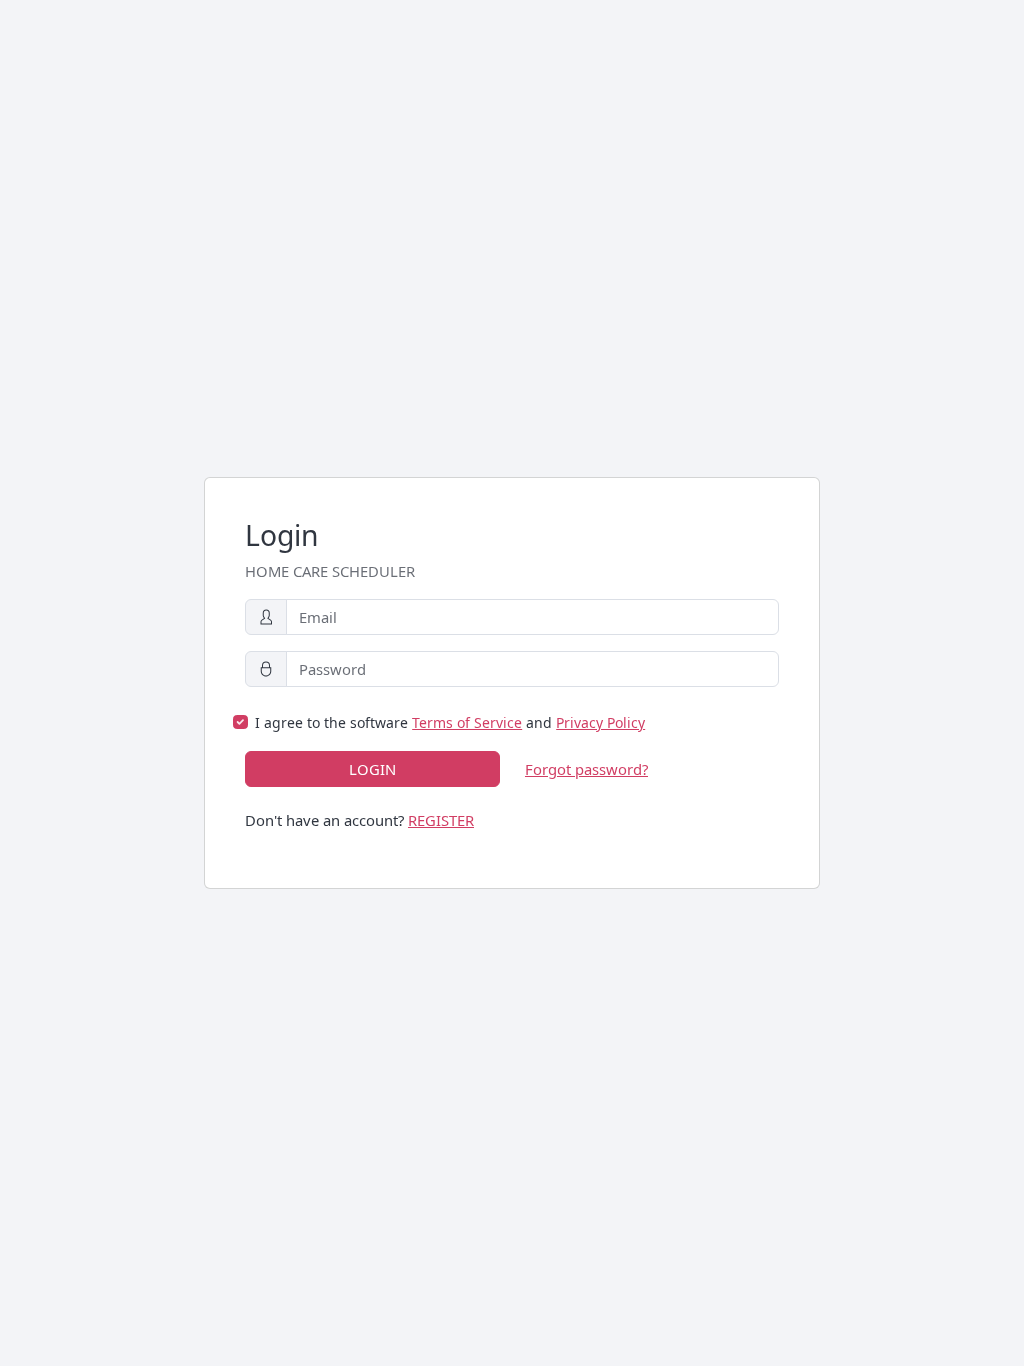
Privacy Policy (600, 722)
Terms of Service (467, 722)
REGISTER (441, 820)
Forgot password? (586, 769)
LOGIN (372, 769)
